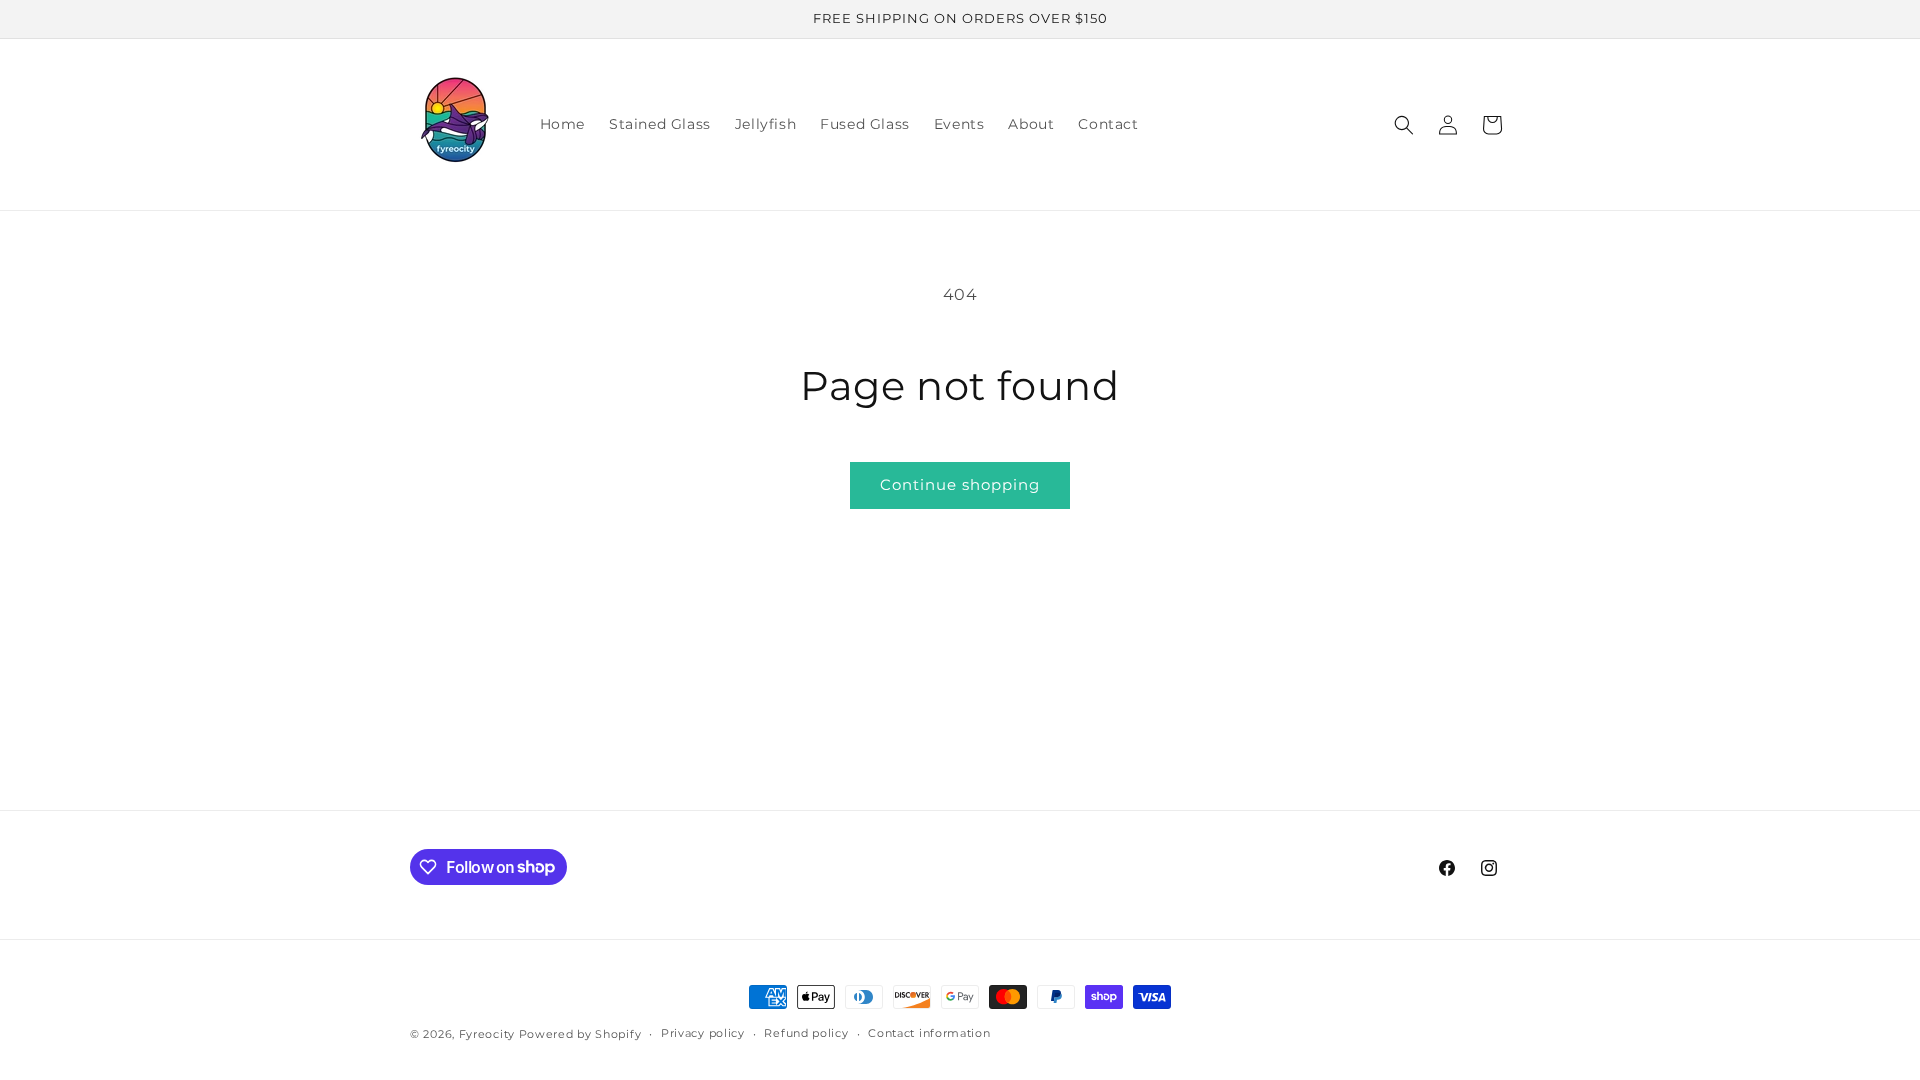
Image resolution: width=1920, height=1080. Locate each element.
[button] (1404, 125)
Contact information (929, 1033)
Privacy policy (703, 1033)
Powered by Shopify (580, 1034)
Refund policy (806, 1033)
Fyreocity (487, 1034)
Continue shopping (960, 484)
